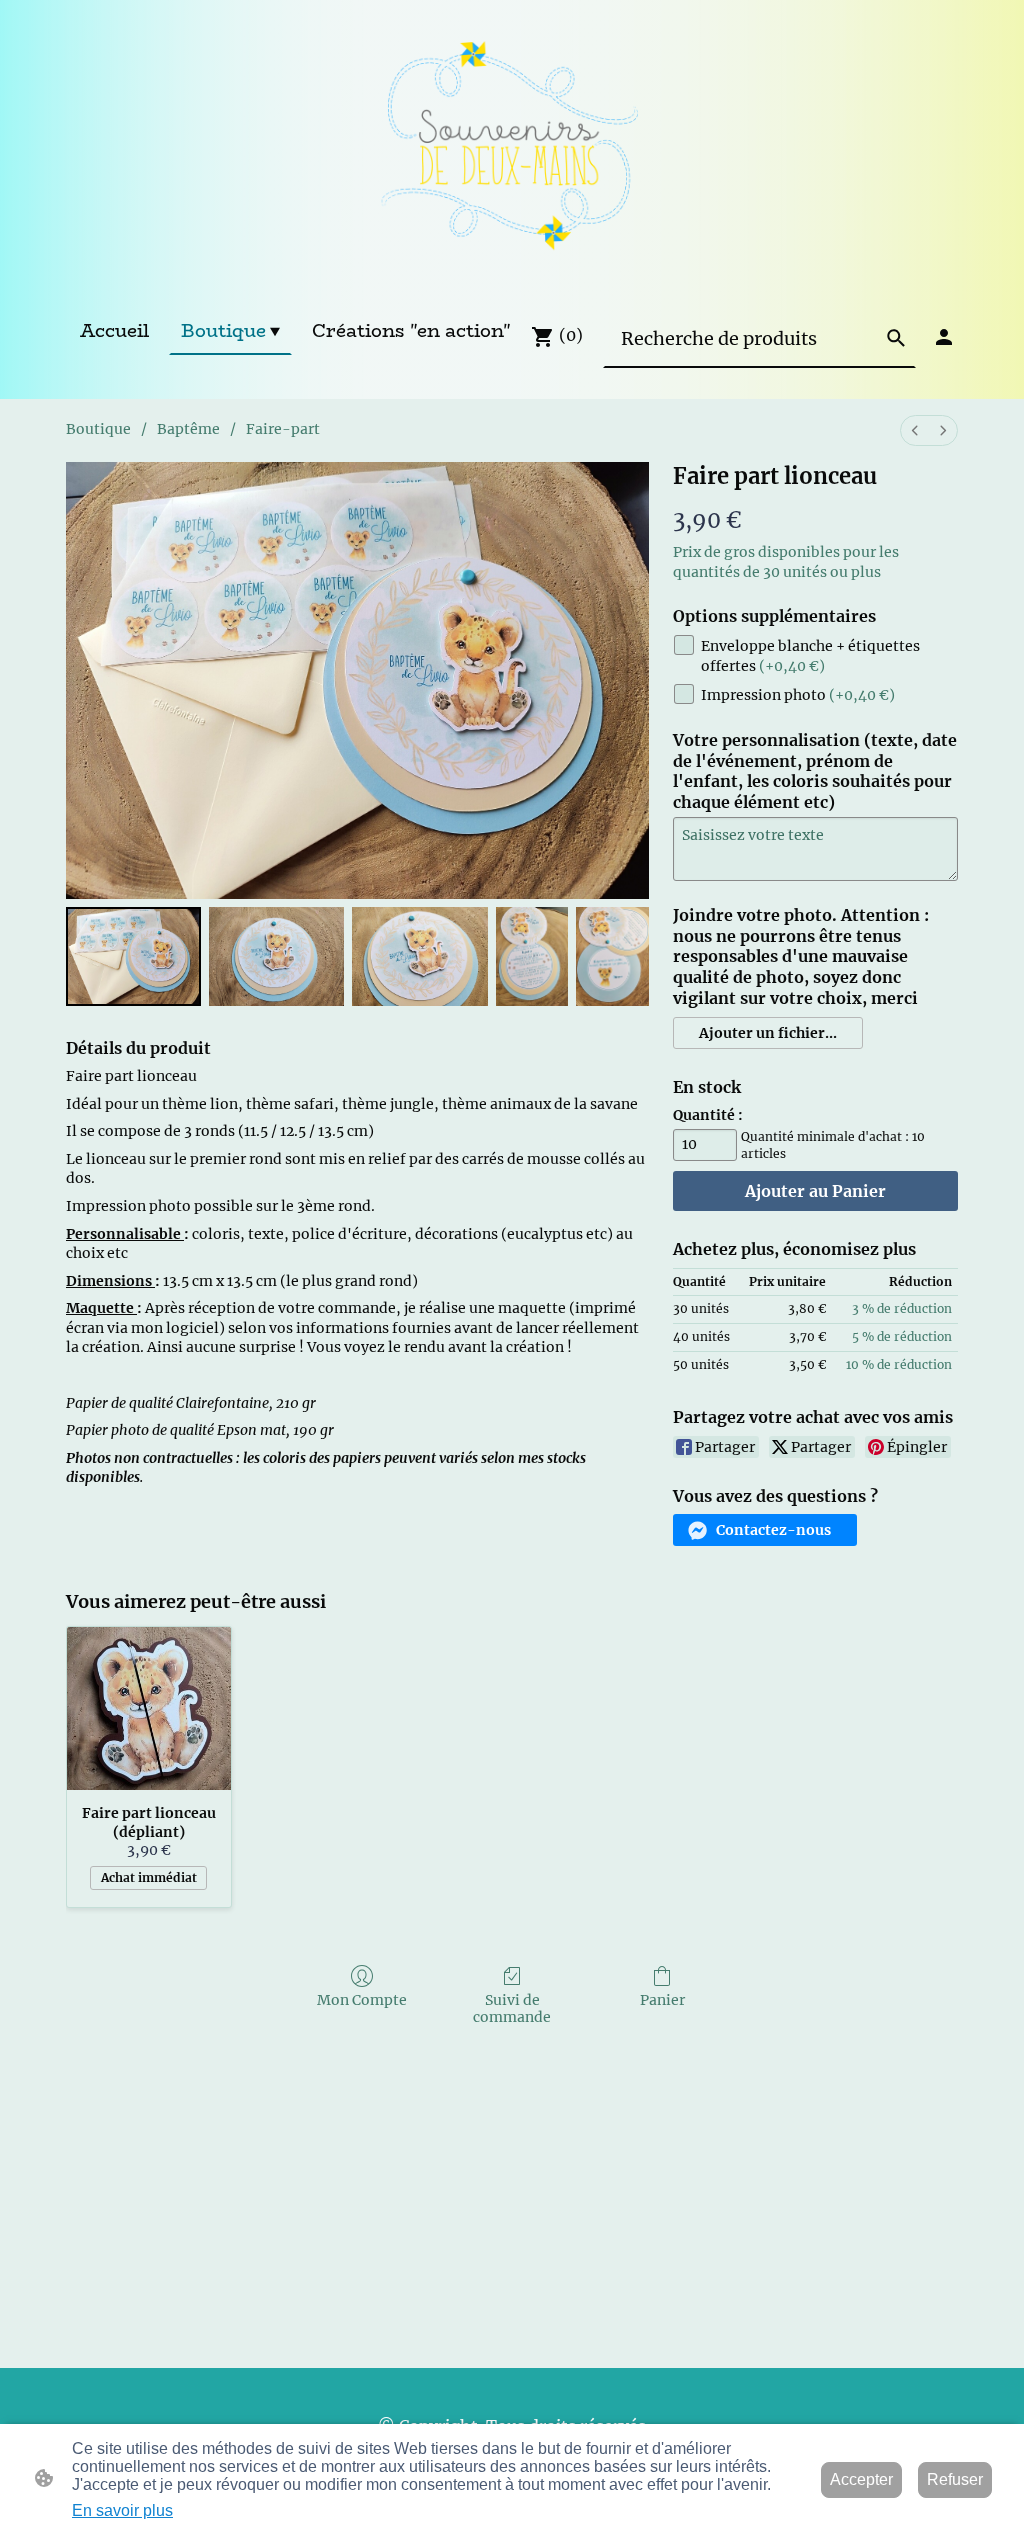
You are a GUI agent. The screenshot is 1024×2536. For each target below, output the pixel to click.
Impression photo (798, 695)
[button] (896, 338)
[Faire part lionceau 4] (612, 956)
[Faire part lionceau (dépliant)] (149, 1709)
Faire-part (283, 429)
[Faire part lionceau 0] (133, 956)
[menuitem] (915, 430)
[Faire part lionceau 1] (276, 956)
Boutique (98, 429)
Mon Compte (362, 2000)
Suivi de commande (512, 2008)
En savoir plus (122, 2510)
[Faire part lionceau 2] (419, 956)
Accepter (861, 2479)
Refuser (955, 2479)
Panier (662, 2000)
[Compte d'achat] (944, 337)
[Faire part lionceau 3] (532, 956)
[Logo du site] (511, 153)
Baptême (188, 429)
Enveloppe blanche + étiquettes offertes (810, 656)
